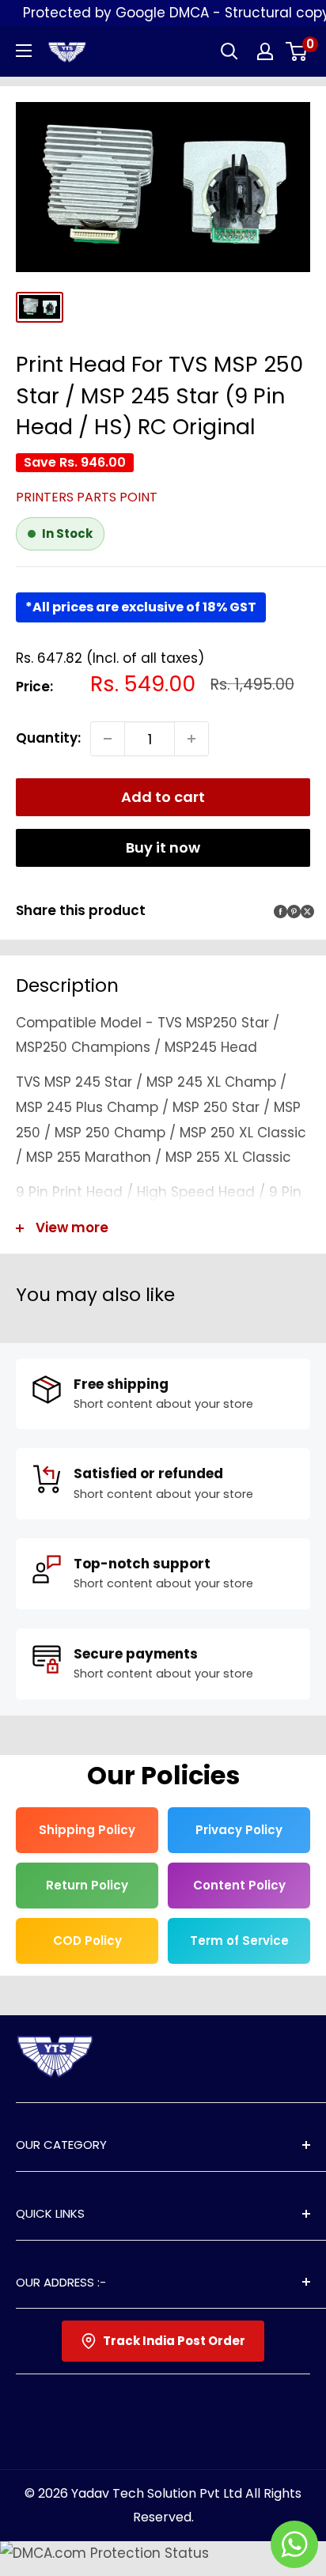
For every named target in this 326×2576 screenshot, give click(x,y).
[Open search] (229, 51)
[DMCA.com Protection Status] (104, 2553)
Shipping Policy (87, 1830)
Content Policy (239, 1885)
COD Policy (87, 1941)
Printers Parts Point (87, 497)
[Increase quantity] (191, 739)
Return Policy (87, 1885)
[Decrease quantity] (108, 739)
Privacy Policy (239, 1830)
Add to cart (163, 797)
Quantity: (48, 738)
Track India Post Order (174, 2341)
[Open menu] (24, 51)
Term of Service (239, 1941)
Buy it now (163, 847)
